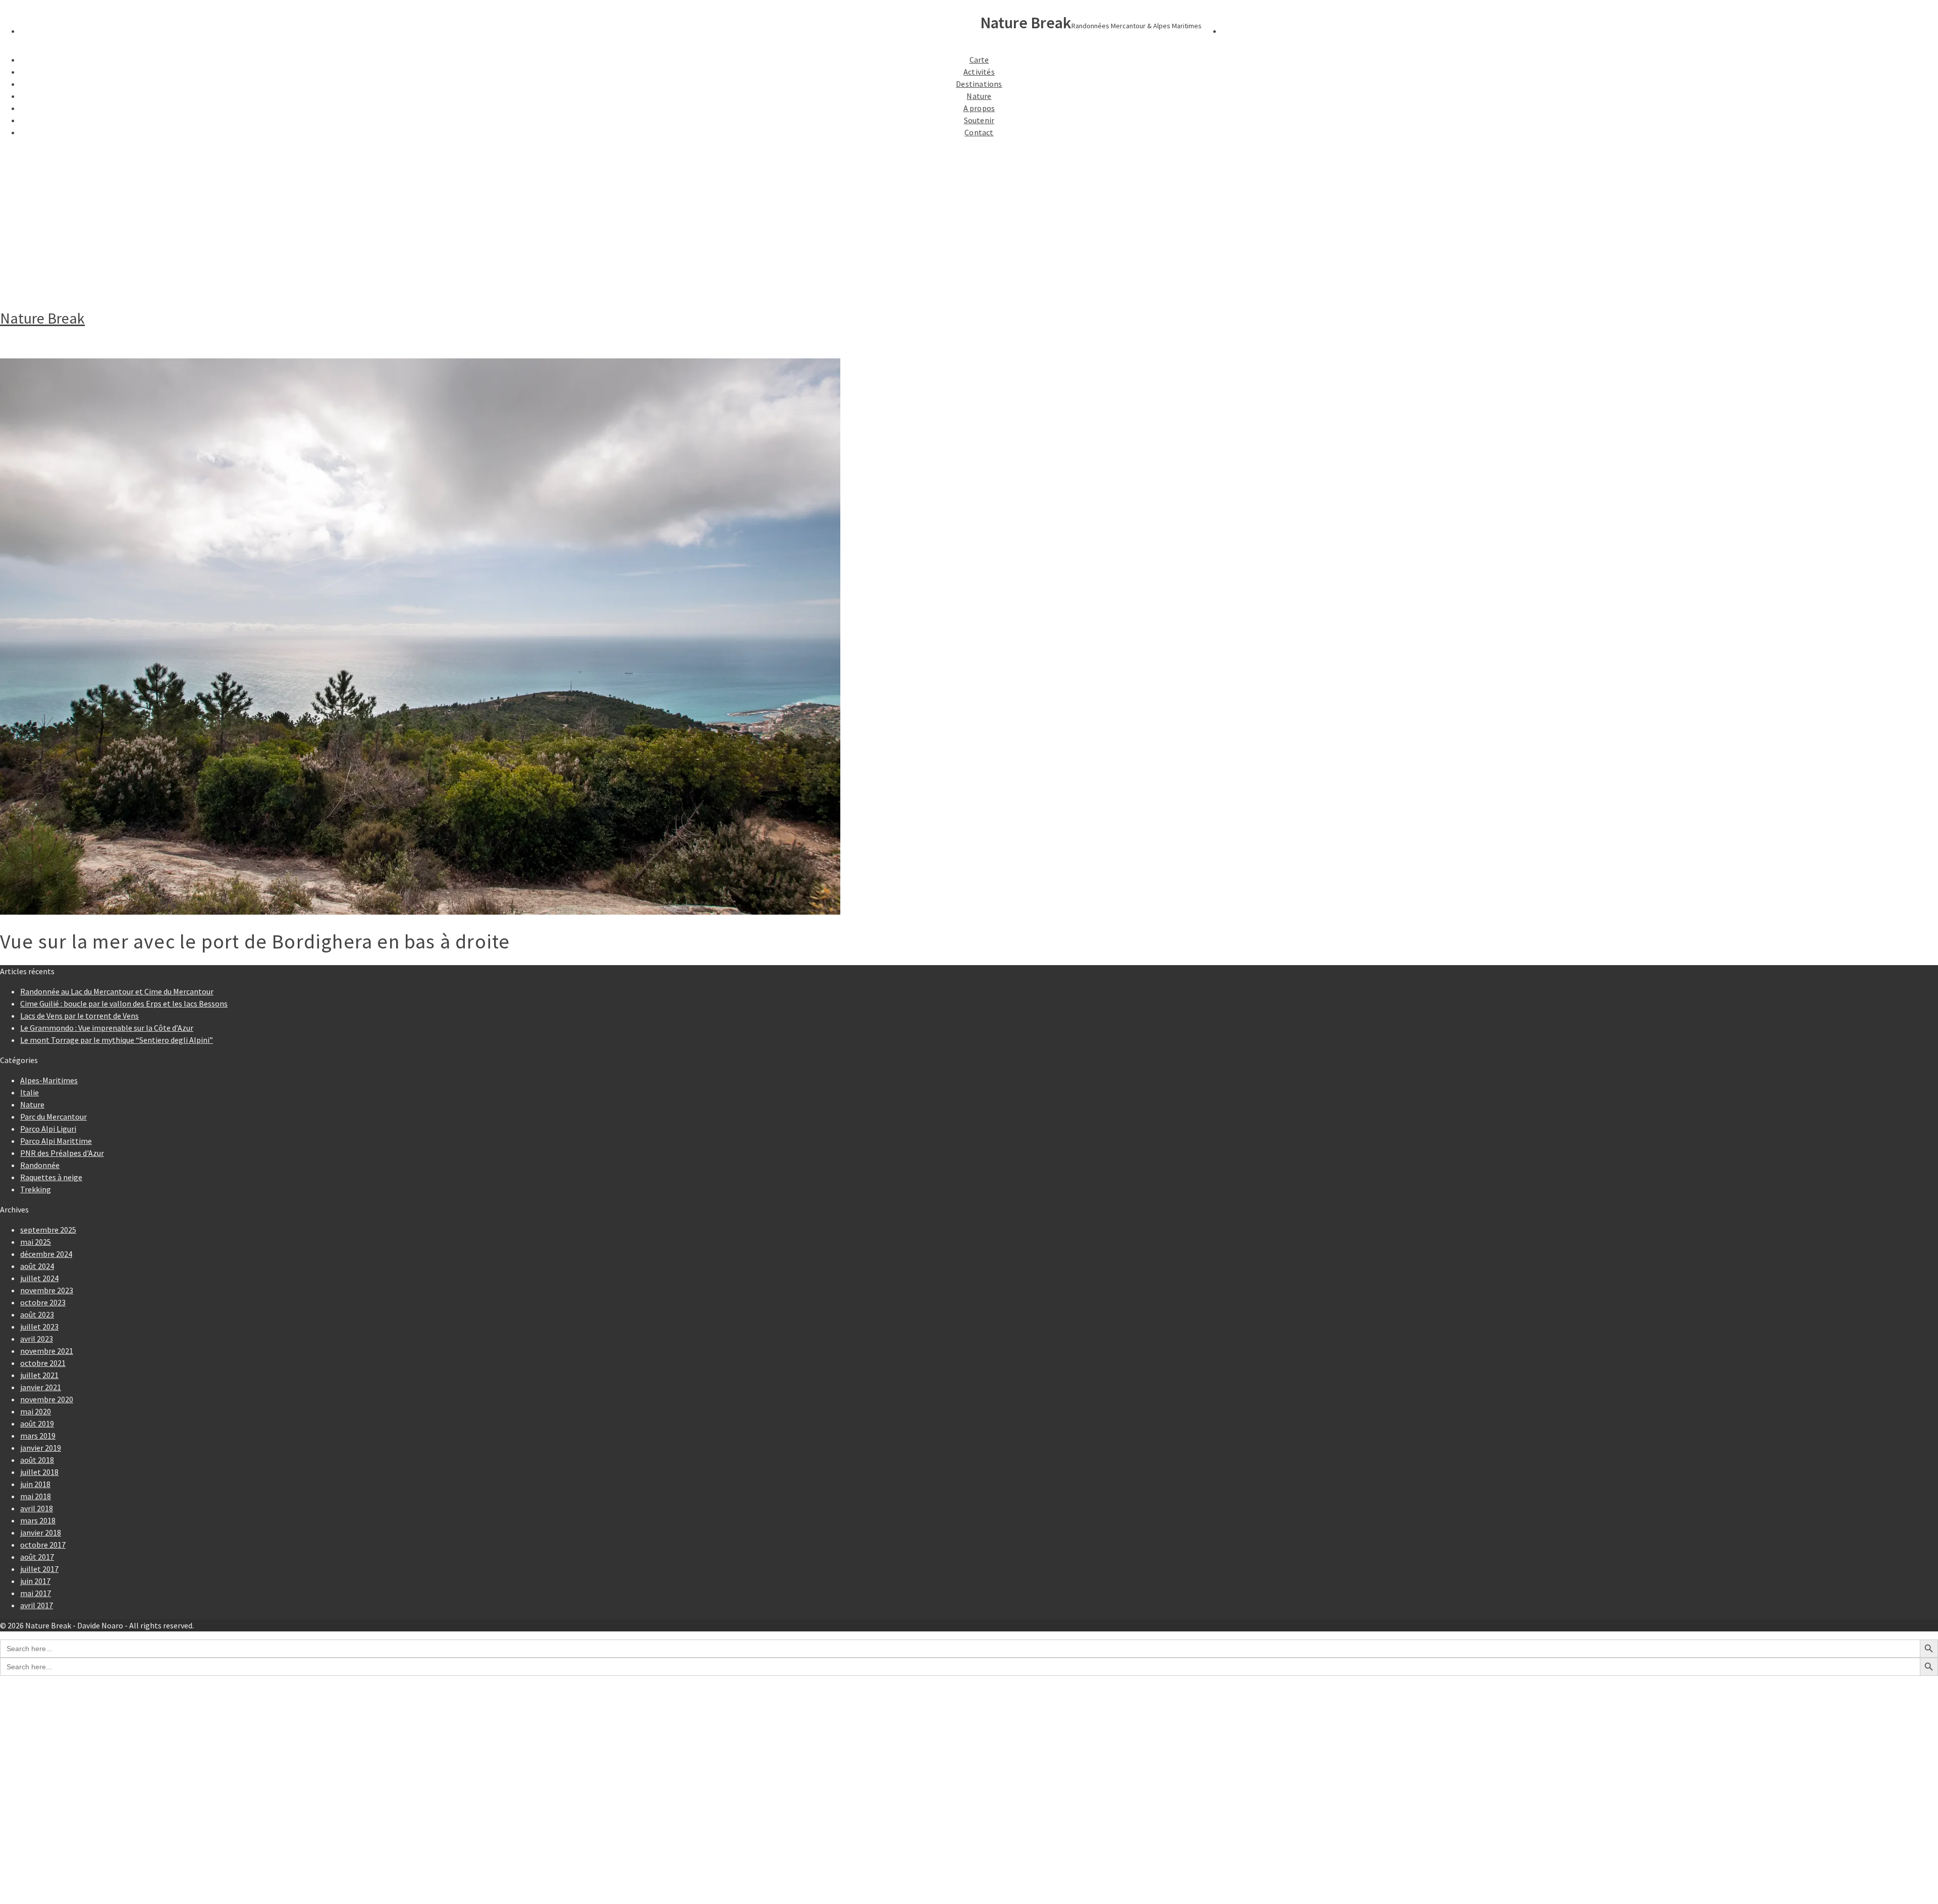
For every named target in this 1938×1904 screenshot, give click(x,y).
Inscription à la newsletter (88, 1850)
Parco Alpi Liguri (48, 1129)
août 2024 (37, 1266)
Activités (979, 72)
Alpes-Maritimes (49, 1080)
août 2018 (37, 1460)
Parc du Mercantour (53, 1117)
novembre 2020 (47, 1399)
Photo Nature (65, 1800)
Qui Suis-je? (61, 1840)
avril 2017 (37, 1605)
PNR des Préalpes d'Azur (62, 1153)
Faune (71, 1810)
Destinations (979, 84)
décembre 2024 (46, 1254)
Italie (30, 1092)
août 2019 (37, 1423)
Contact (979, 132)
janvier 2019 (41, 1448)
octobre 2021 (43, 1363)
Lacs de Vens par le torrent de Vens (79, 1016)
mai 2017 (36, 1593)
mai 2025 (36, 1242)
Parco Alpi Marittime (56, 1141)
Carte (979, 60)
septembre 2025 (48, 1230)
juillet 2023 (39, 1327)
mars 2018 (38, 1520)
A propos (979, 108)
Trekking (36, 1189)
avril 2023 (37, 1339)
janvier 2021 (41, 1387)
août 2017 (37, 1557)
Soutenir (979, 120)
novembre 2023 (47, 1290)
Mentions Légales (72, 1861)
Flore (70, 1820)
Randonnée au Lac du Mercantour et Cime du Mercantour (117, 991)
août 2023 (37, 1314)
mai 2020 (36, 1411)
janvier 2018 (41, 1532)
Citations (57, 1871)
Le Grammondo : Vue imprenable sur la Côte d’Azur (107, 1028)
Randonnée (40, 1165)
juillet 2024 (39, 1278)
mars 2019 (38, 1436)
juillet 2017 (39, 1569)
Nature (979, 96)
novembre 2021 (47, 1351)
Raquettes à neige (51, 1177)
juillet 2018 (39, 1472)
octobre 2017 (43, 1545)
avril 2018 (37, 1508)
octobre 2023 (43, 1302)
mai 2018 (36, 1496)
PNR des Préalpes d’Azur (84, 1760)
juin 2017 (35, 1581)
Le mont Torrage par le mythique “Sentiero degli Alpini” (117, 1040)
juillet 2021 (39, 1375)
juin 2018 (35, 1484)
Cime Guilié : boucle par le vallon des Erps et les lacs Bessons (124, 1003)
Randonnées (62, 1709)
